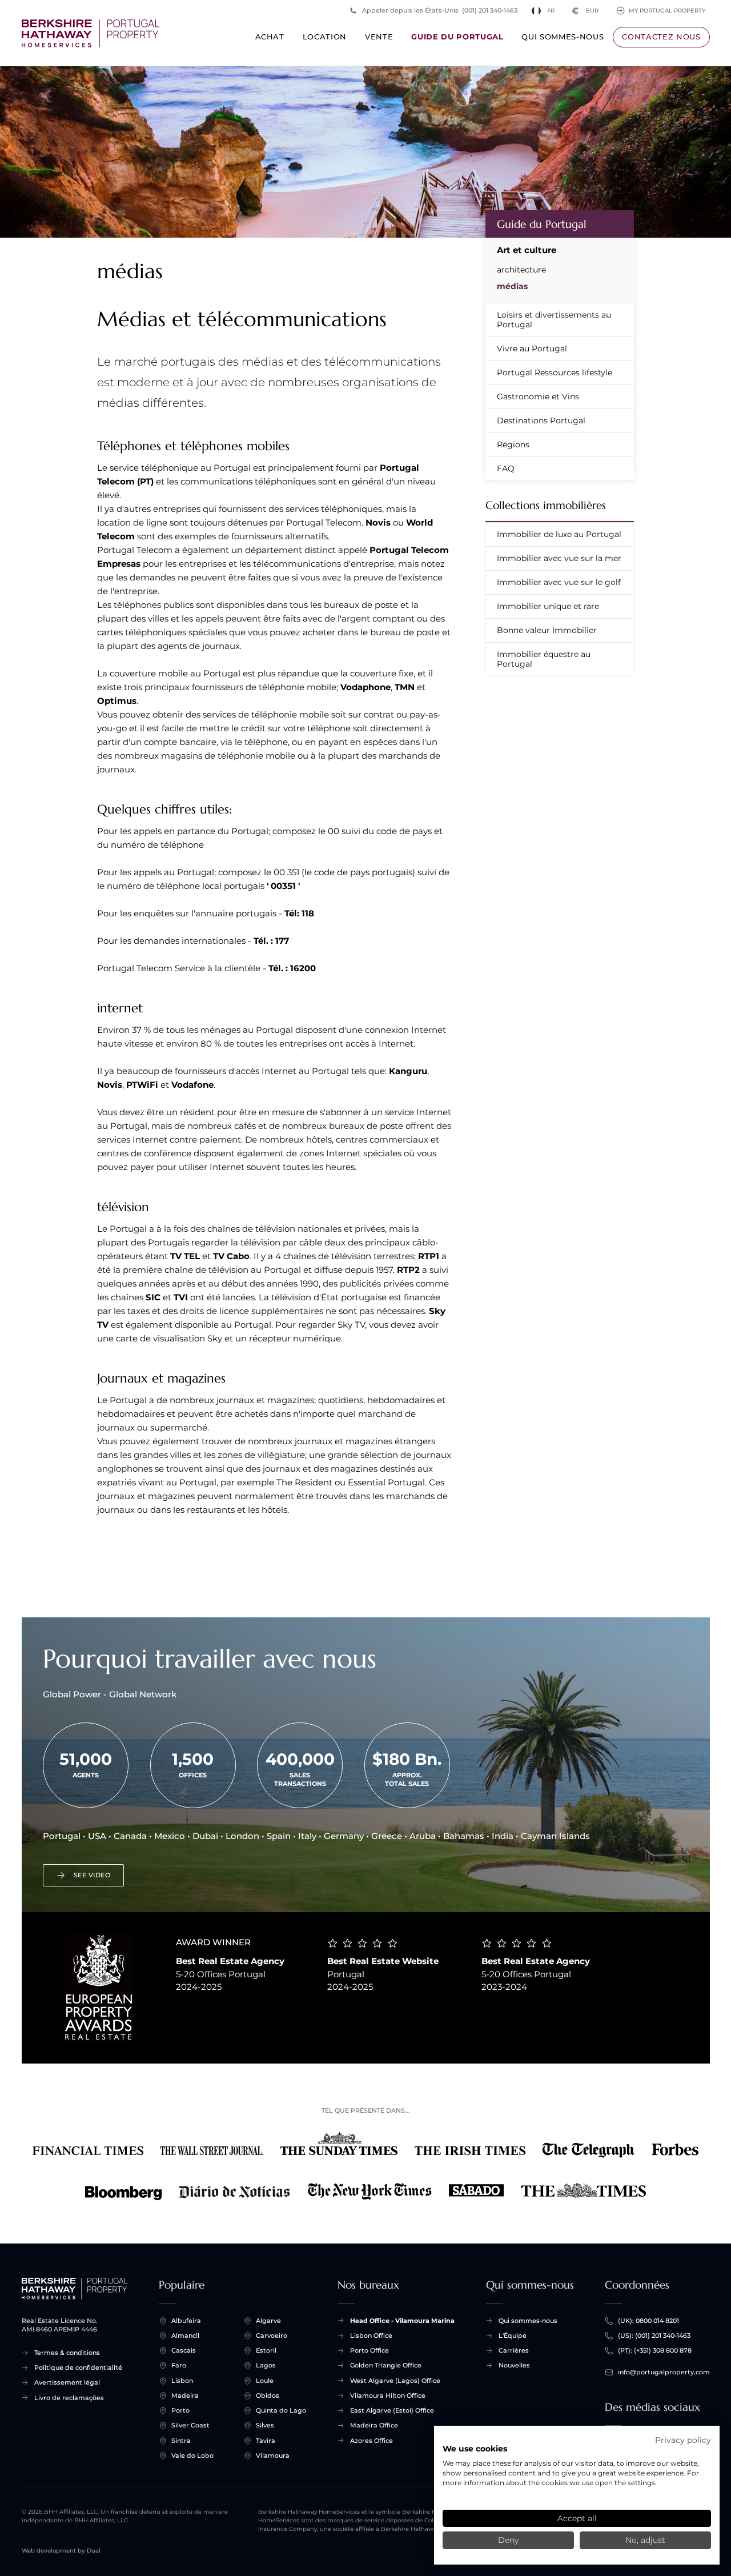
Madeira (185, 2395)
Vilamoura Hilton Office (388, 2395)
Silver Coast (190, 2425)
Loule (265, 2381)
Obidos (268, 2395)
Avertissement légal (67, 2382)
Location (325, 37)
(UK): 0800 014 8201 (648, 2321)
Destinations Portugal (541, 420)
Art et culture (527, 250)
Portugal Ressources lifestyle (555, 372)
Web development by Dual (61, 2551)
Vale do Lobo (192, 2455)
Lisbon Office (371, 2335)
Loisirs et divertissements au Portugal (554, 320)
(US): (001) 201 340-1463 (654, 2335)
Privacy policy (683, 2440)
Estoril (266, 2350)
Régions (513, 444)
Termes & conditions (67, 2353)
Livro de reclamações (69, 2398)
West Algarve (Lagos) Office (395, 2381)
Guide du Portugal (457, 37)
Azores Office (371, 2441)
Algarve (268, 2321)
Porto (180, 2410)
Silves (265, 2425)
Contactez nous (661, 37)
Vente (379, 37)
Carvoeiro (272, 2335)
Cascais (184, 2350)
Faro (179, 2365)
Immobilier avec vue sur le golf (559, 582)
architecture (521, 270)
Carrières (514, 2350)
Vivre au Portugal (532, 348)
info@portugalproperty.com (664, 2372)
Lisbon (182, 2381)
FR (551, 11)
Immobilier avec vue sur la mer (559, 558)
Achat (270, 37)
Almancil (185, 2335)
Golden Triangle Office (386, 2365)
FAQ (506, 468)
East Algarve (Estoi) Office (392, 2410)
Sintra (181, 2441)
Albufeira (186, 2321)
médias (512, 286)
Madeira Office (374, 2425)
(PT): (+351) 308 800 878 (655, 2350)
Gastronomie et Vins (538, 396)
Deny (508, 2540)
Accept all (577, 2518)
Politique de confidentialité (78, 2367)
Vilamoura (273, 2455)
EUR (585, 11)
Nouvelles (514, 2365)
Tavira (266, 2441)
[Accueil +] (91, 33)
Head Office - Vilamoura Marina (402, 2321)
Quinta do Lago (281, 2410)
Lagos (266, 2365)
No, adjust (645, 2540)
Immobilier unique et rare (548, 606)
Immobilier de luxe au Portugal (559, 534)
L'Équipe (513, 2335)
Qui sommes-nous (563, 37)
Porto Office (369, 2350)
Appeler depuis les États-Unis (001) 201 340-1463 (440, 10)
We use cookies (475, 2449)
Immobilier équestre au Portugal (544, 659)
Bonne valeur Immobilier (547, 630)
